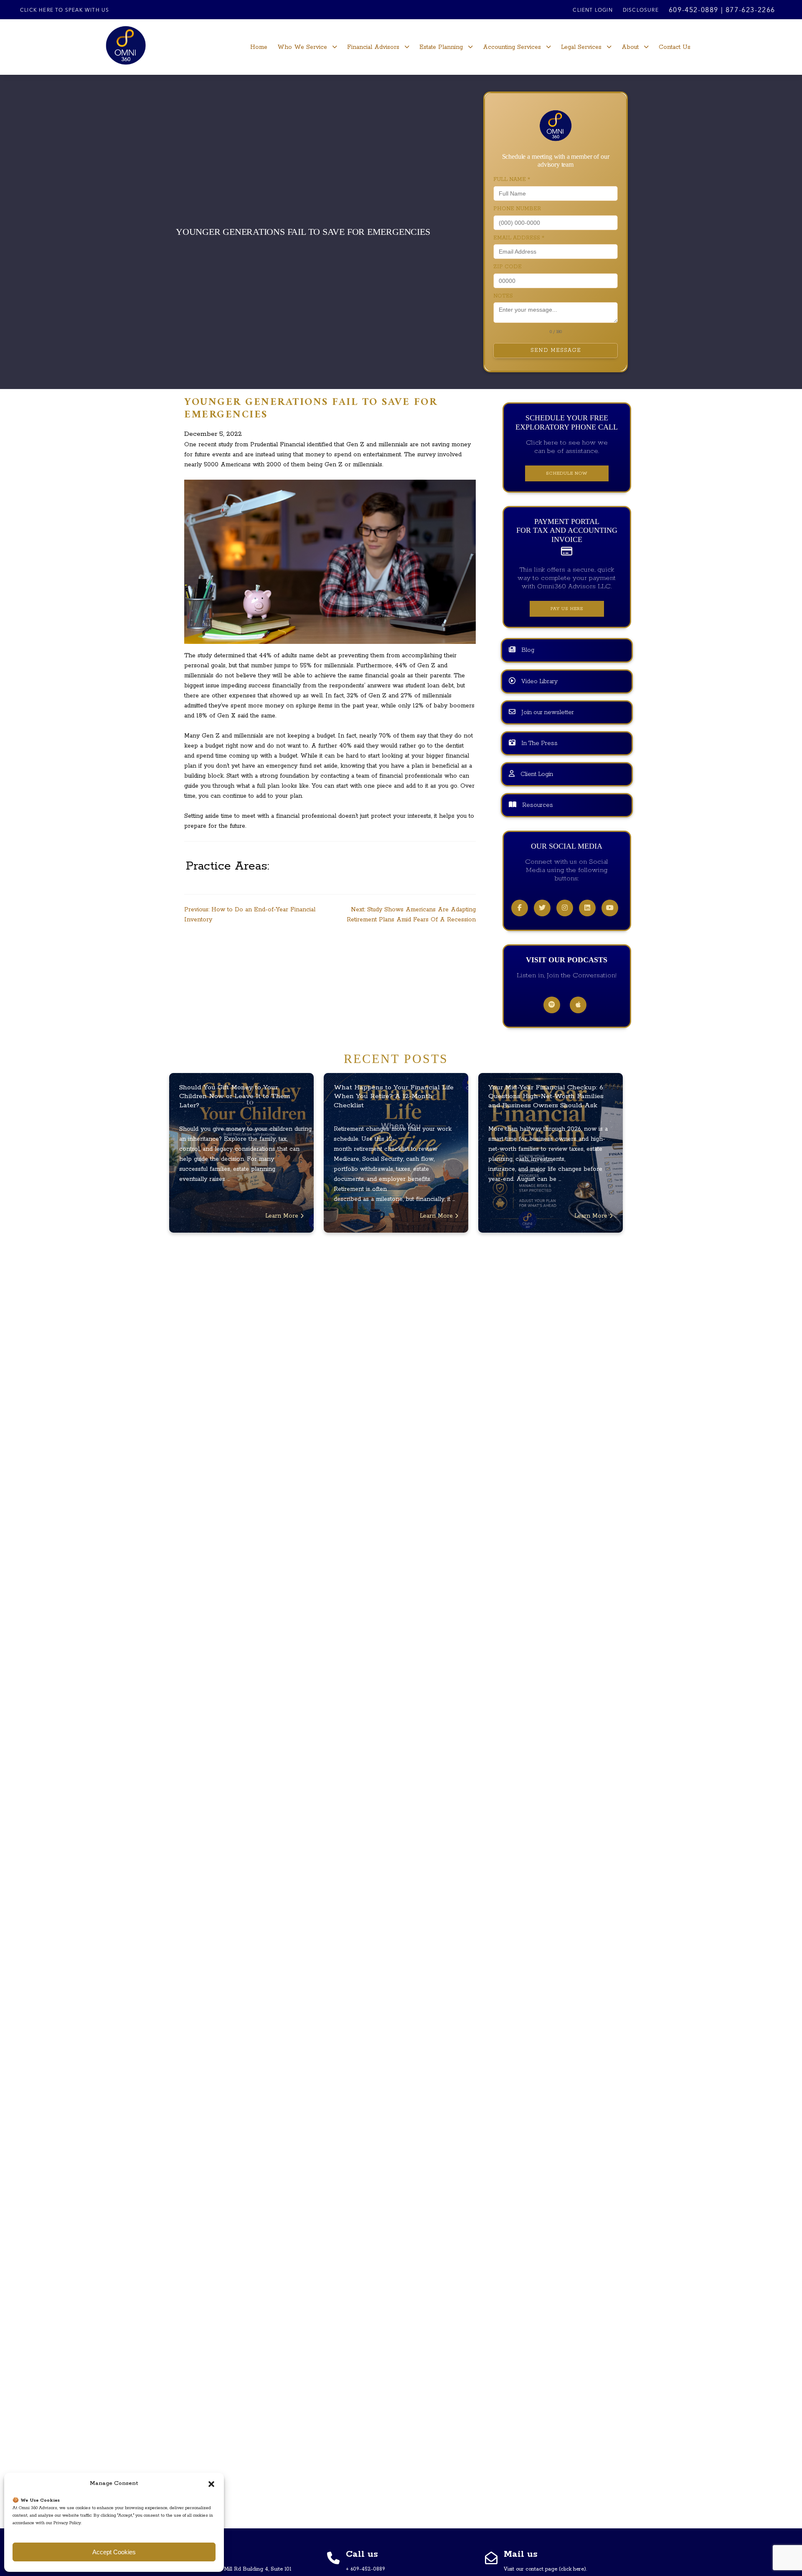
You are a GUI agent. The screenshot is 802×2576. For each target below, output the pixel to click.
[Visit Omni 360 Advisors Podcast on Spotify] (552, 1005)
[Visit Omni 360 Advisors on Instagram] (565, 908)
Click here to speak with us (65, 10)
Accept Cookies (114, 2552)
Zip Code (508, 267)
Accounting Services (512, 47)
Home (259, 47)
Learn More (283, 1216)
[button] (211, 2484)
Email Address (519, 238)
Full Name (512, 179)
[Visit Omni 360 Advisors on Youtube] (610, 908)
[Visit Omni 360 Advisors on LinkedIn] (587, 908)
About (630, 47)
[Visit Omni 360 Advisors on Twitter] (542, 908)
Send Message (556, 350)
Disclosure (641, 10)
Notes (503, 296)
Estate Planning (441, 47)
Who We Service (302, 47)
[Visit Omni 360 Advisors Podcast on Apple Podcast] (578, 1005)
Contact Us (675, 47)
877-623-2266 (750, 10)
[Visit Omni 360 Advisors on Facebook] (520, 908)
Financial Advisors (373, 47)
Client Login (593, 10)
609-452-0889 (694, 10)
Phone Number (517, 209)
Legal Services (581, 47)
